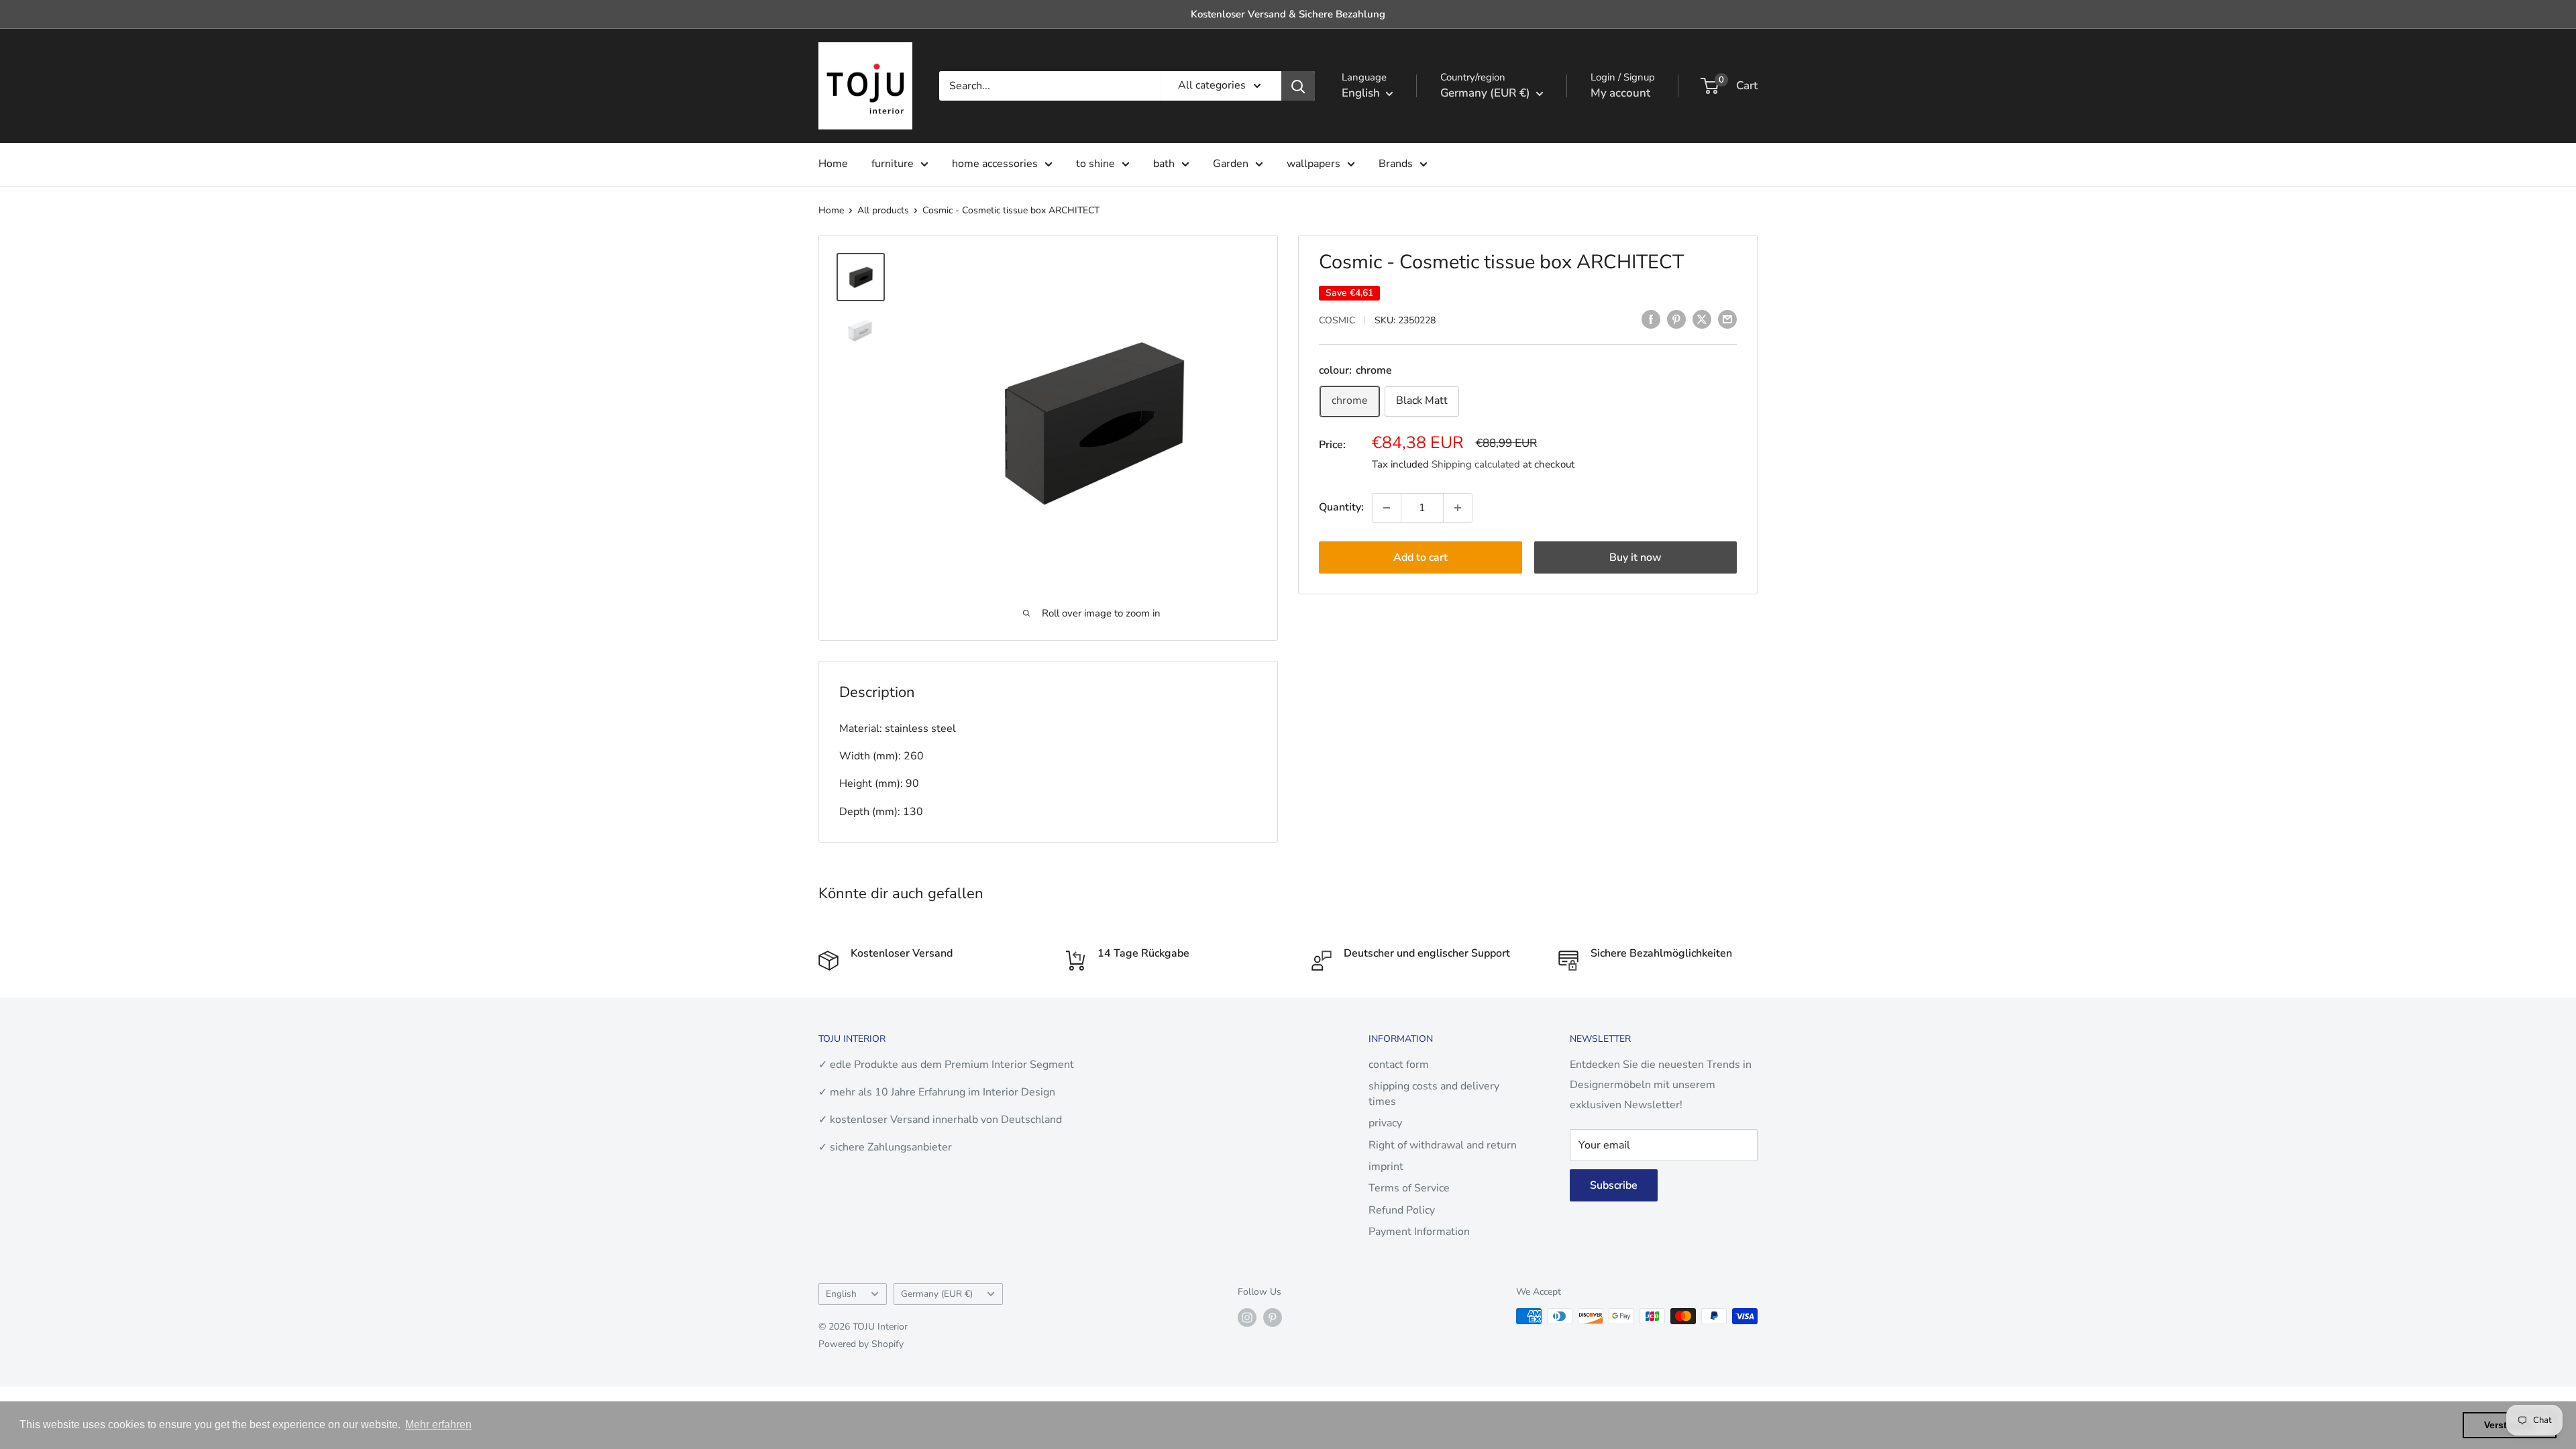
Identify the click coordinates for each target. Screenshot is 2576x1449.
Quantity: (1341, 507)
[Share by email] (1727, 319)
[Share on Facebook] (1651, 319)
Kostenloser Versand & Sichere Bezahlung (1288, 14)
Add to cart (1420, 557)
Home (833, 164)
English (841, 1294)
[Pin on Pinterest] (1676, 319)
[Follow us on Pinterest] (1273, 1318)
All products (883, 210)
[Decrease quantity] (1387, 508)
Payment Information (1419, 1232)
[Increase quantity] (1458, 508)
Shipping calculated (1476, 464)
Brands (1396, 164)
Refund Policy (1402, 1210)
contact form (1399, 1065)
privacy (1385, 1123)
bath (1164, 164)
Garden (1231, 164)
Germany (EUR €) (937, 1294)
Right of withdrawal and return (1443, 1145)
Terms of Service (1409, 1188)
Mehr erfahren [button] (438, 1425)
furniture (893, 164)
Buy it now (1635, 557)
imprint (1386, 1167)
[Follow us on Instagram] (1247, 1318)
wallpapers (1313, 164)
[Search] (1298, 86)
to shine (1095, 164)
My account (1620, 93)
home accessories (995, 164)
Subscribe (1614, 1185)
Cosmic (1337, 320)
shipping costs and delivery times (1434, 1093)
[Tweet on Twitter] (1702, 319)
